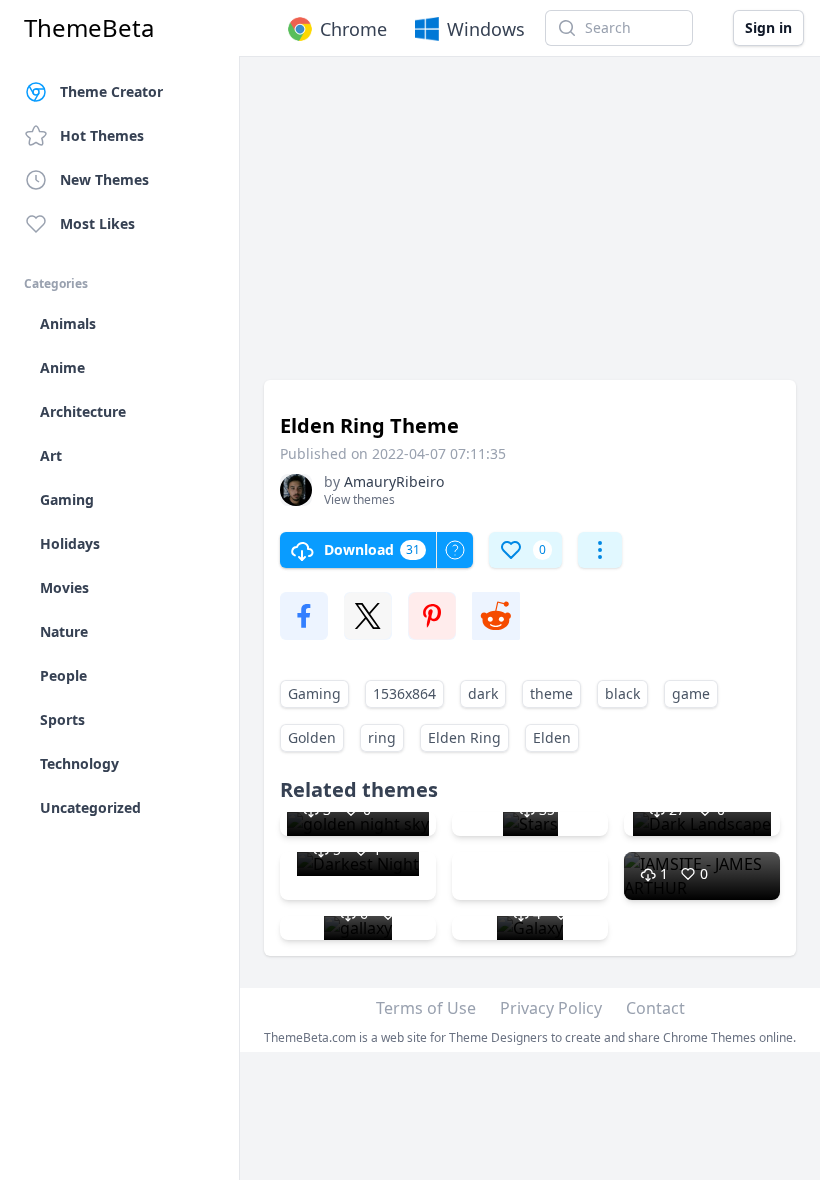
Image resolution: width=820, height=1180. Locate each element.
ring (382, 737)
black (622, 693)
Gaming (314, 693)
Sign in (768, 27)
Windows (486, 29)
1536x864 (404, 693)
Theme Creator (111, 91)
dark (483, 693)
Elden (552, 737)
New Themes (104, 179)
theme (551, 693)
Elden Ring (464, 737)
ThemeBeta (89, 28)
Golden (312, 737)
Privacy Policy (551, 1008)
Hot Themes (102, 135)
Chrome (353, 29)
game (691, 693)
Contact (655, 1008)
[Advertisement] (530, 228)
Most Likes (97, 223)
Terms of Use (426, 1008)
